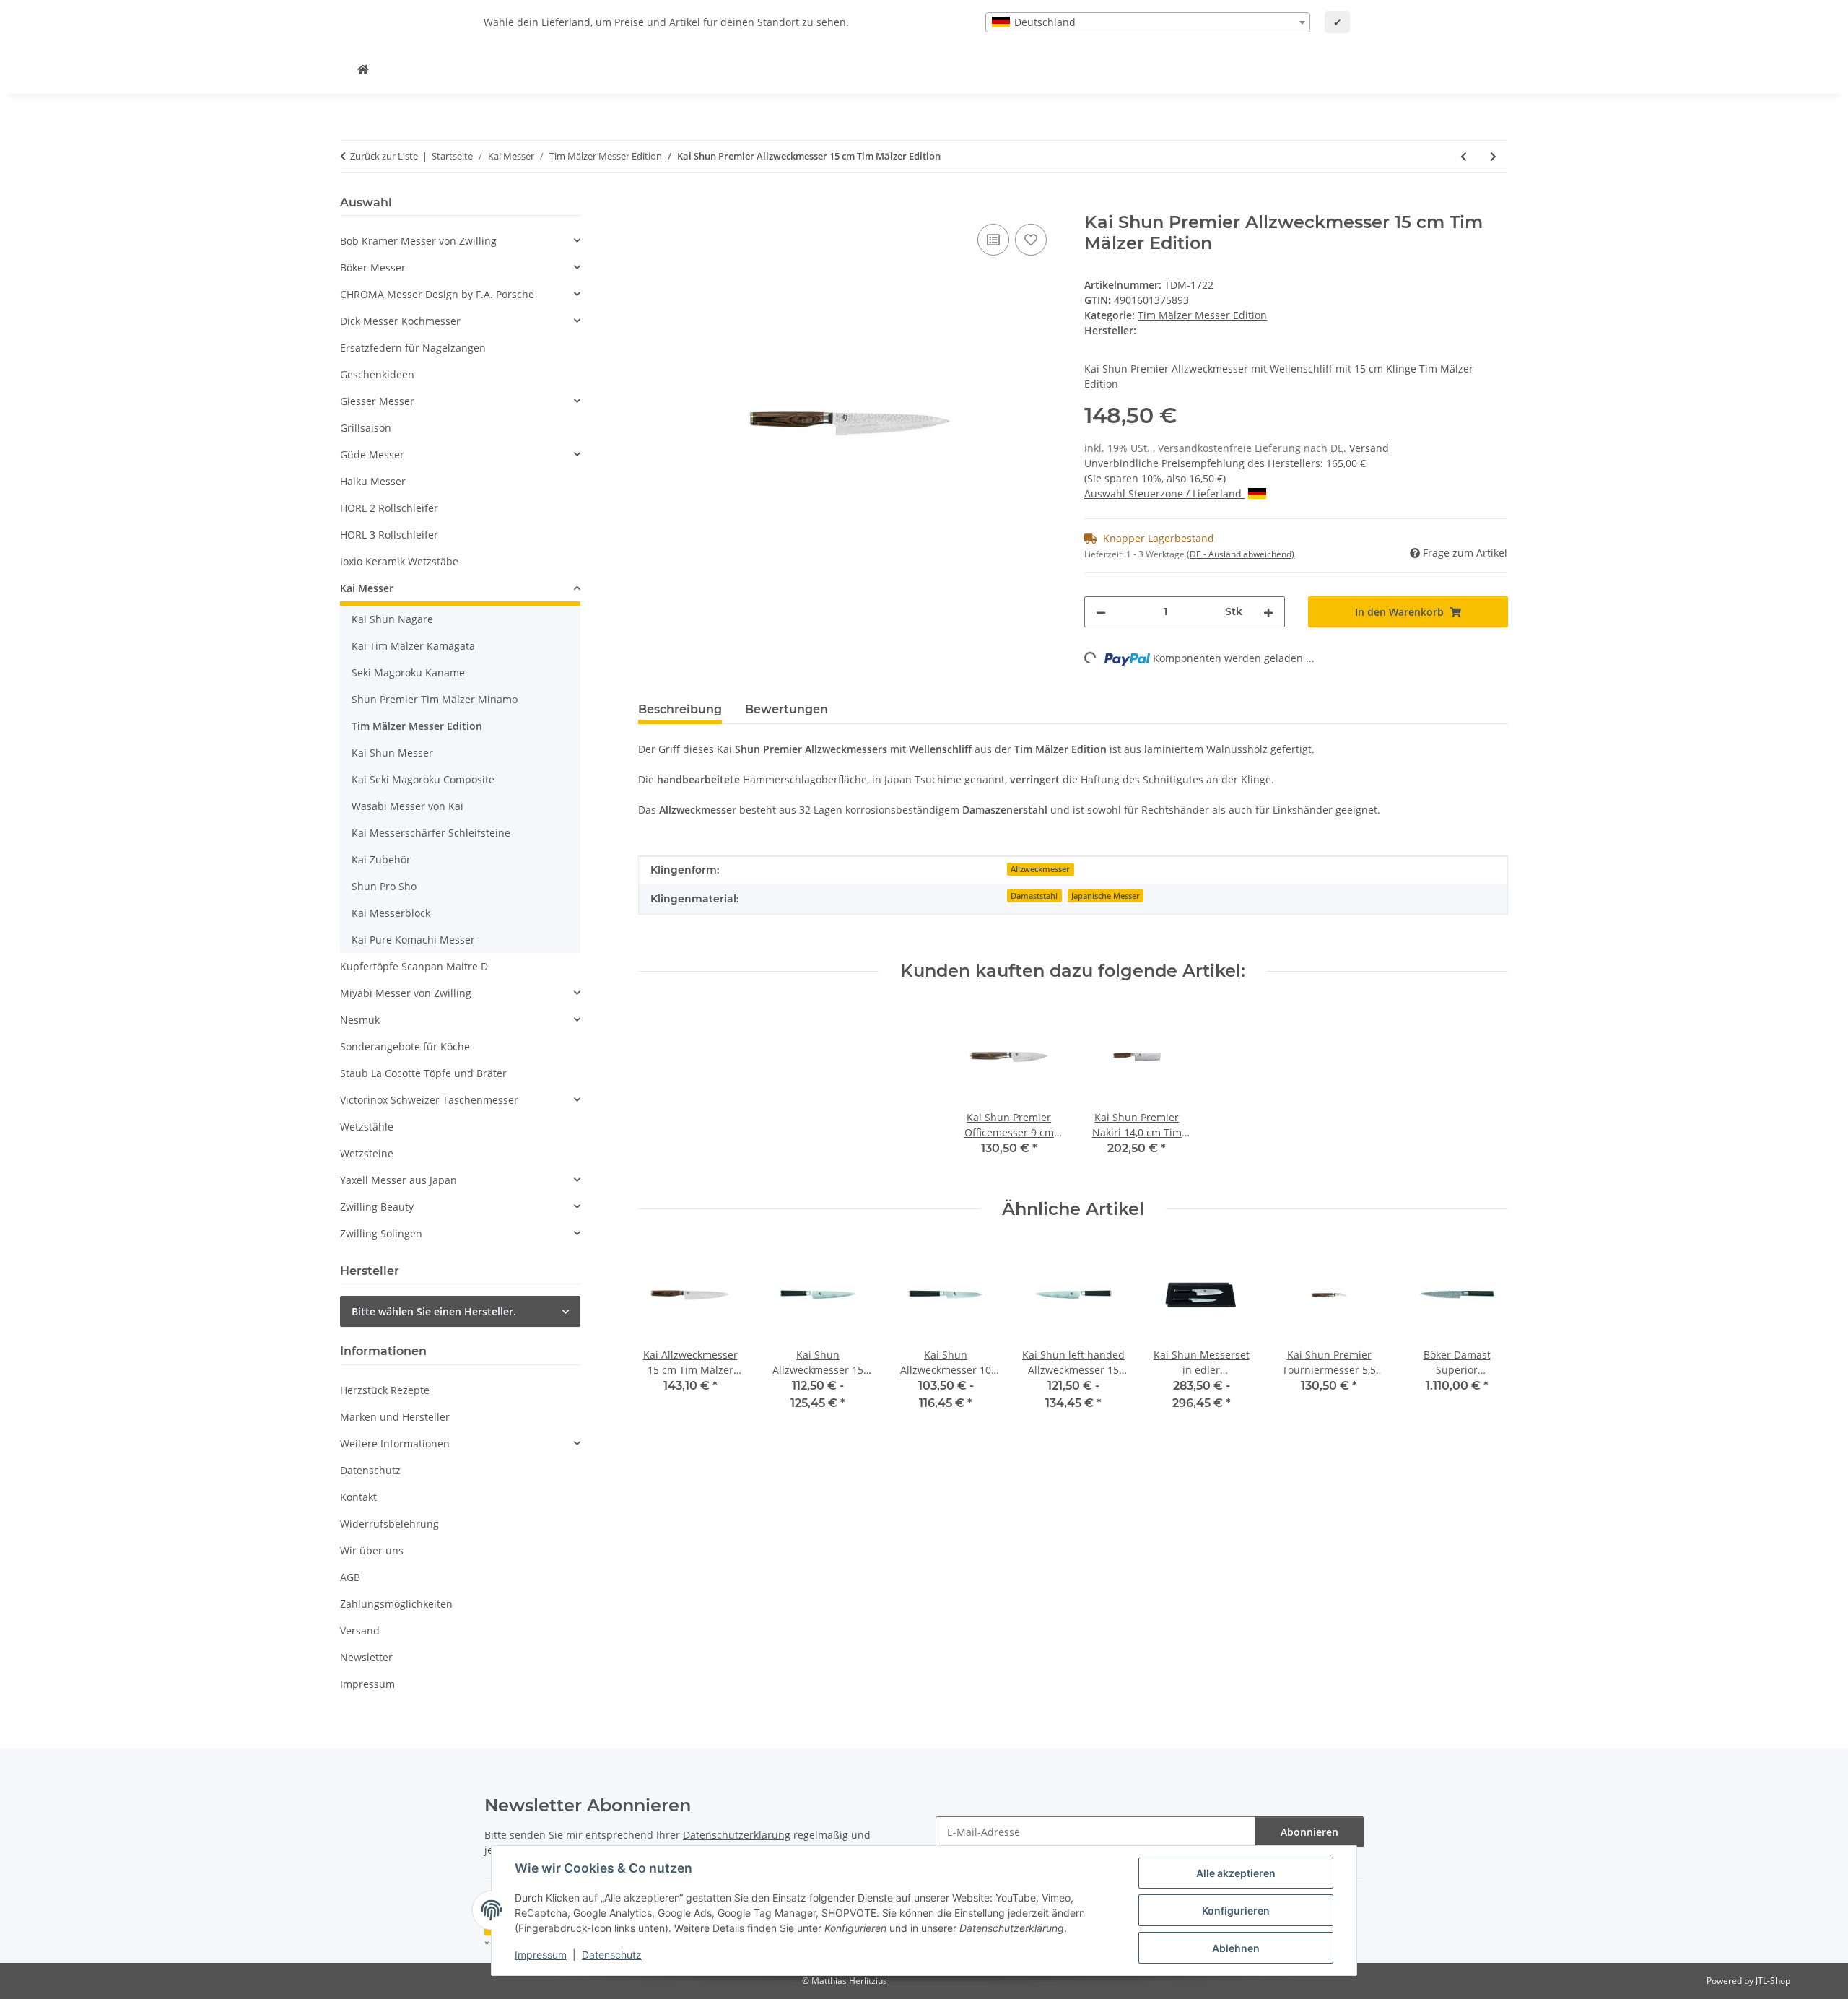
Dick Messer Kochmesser (400, 321)
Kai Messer (367, 588)
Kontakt (358, 1497)
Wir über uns (372, 1550)
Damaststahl (1034, 896)
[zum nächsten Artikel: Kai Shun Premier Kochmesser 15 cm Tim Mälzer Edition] (1493, 156)
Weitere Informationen (395, 1443)
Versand (1369, 448)
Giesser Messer (377, 401)
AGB (350, 1577)
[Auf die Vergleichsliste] (993, 240)
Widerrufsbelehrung (389, 1524)
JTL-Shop (1773, 1981)
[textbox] (1148, 22)
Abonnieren (1309, 1832)
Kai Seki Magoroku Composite (423, 779)
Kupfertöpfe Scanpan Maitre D (414, 966)
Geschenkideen (377, 374)
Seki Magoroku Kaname (408, 672)
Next (1485, 1337)
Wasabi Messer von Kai (407, 806)
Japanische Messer (1106, 896)
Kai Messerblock (391, 913)
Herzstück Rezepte (385, 1390)
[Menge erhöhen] (1268, 612)
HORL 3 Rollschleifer (389, 535)
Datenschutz (612, 1955)
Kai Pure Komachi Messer (413, 940)
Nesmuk (360, 1020)
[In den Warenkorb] (650, 204)
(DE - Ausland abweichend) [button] (1241, 554)
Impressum (541, 1955)
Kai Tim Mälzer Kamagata (413, 646)
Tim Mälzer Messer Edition (1202, 315)
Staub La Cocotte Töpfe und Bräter (423, 1073)
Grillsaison (366, 428)
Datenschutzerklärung (737, 1835)
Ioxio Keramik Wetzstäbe (399, 561)
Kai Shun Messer (392, 753)
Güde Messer (372, 454)
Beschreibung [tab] (680, 709)
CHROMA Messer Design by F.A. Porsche (437, 294)
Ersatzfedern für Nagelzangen (413, 348)
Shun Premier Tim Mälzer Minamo (435, 699)
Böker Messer (373, 267)
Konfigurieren (1236, 1911)
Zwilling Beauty (377, 1207)
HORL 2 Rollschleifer (389, 508)
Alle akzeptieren (1236, 1873)
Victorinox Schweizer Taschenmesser (429, 1100)
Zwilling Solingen (381, 1233)
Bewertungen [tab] (786, 709)
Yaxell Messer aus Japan (398, 1180)
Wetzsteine (367, 1153)
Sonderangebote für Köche (405, 1046)
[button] (460, 241)
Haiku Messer (373, 481)
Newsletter (366, 1657)
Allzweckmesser (1040, 869)
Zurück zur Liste (384, 156)
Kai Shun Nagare (392, 619)
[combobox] (1148, 22)
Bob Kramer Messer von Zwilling (418, 241)
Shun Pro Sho (384, 886)
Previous (662, 1337)
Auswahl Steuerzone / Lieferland (1164, 493)
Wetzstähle (367, 1127)
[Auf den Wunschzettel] (1031, 240)
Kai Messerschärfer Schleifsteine (431, 833)
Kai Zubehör (381, 859)
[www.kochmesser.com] (363, 69)
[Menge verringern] (1101, 612)
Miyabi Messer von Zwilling (406, 993)
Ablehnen (1236, 1948)
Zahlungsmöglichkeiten (396, 1604)
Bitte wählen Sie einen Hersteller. (434, 1311)
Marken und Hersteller (395, 1417)
